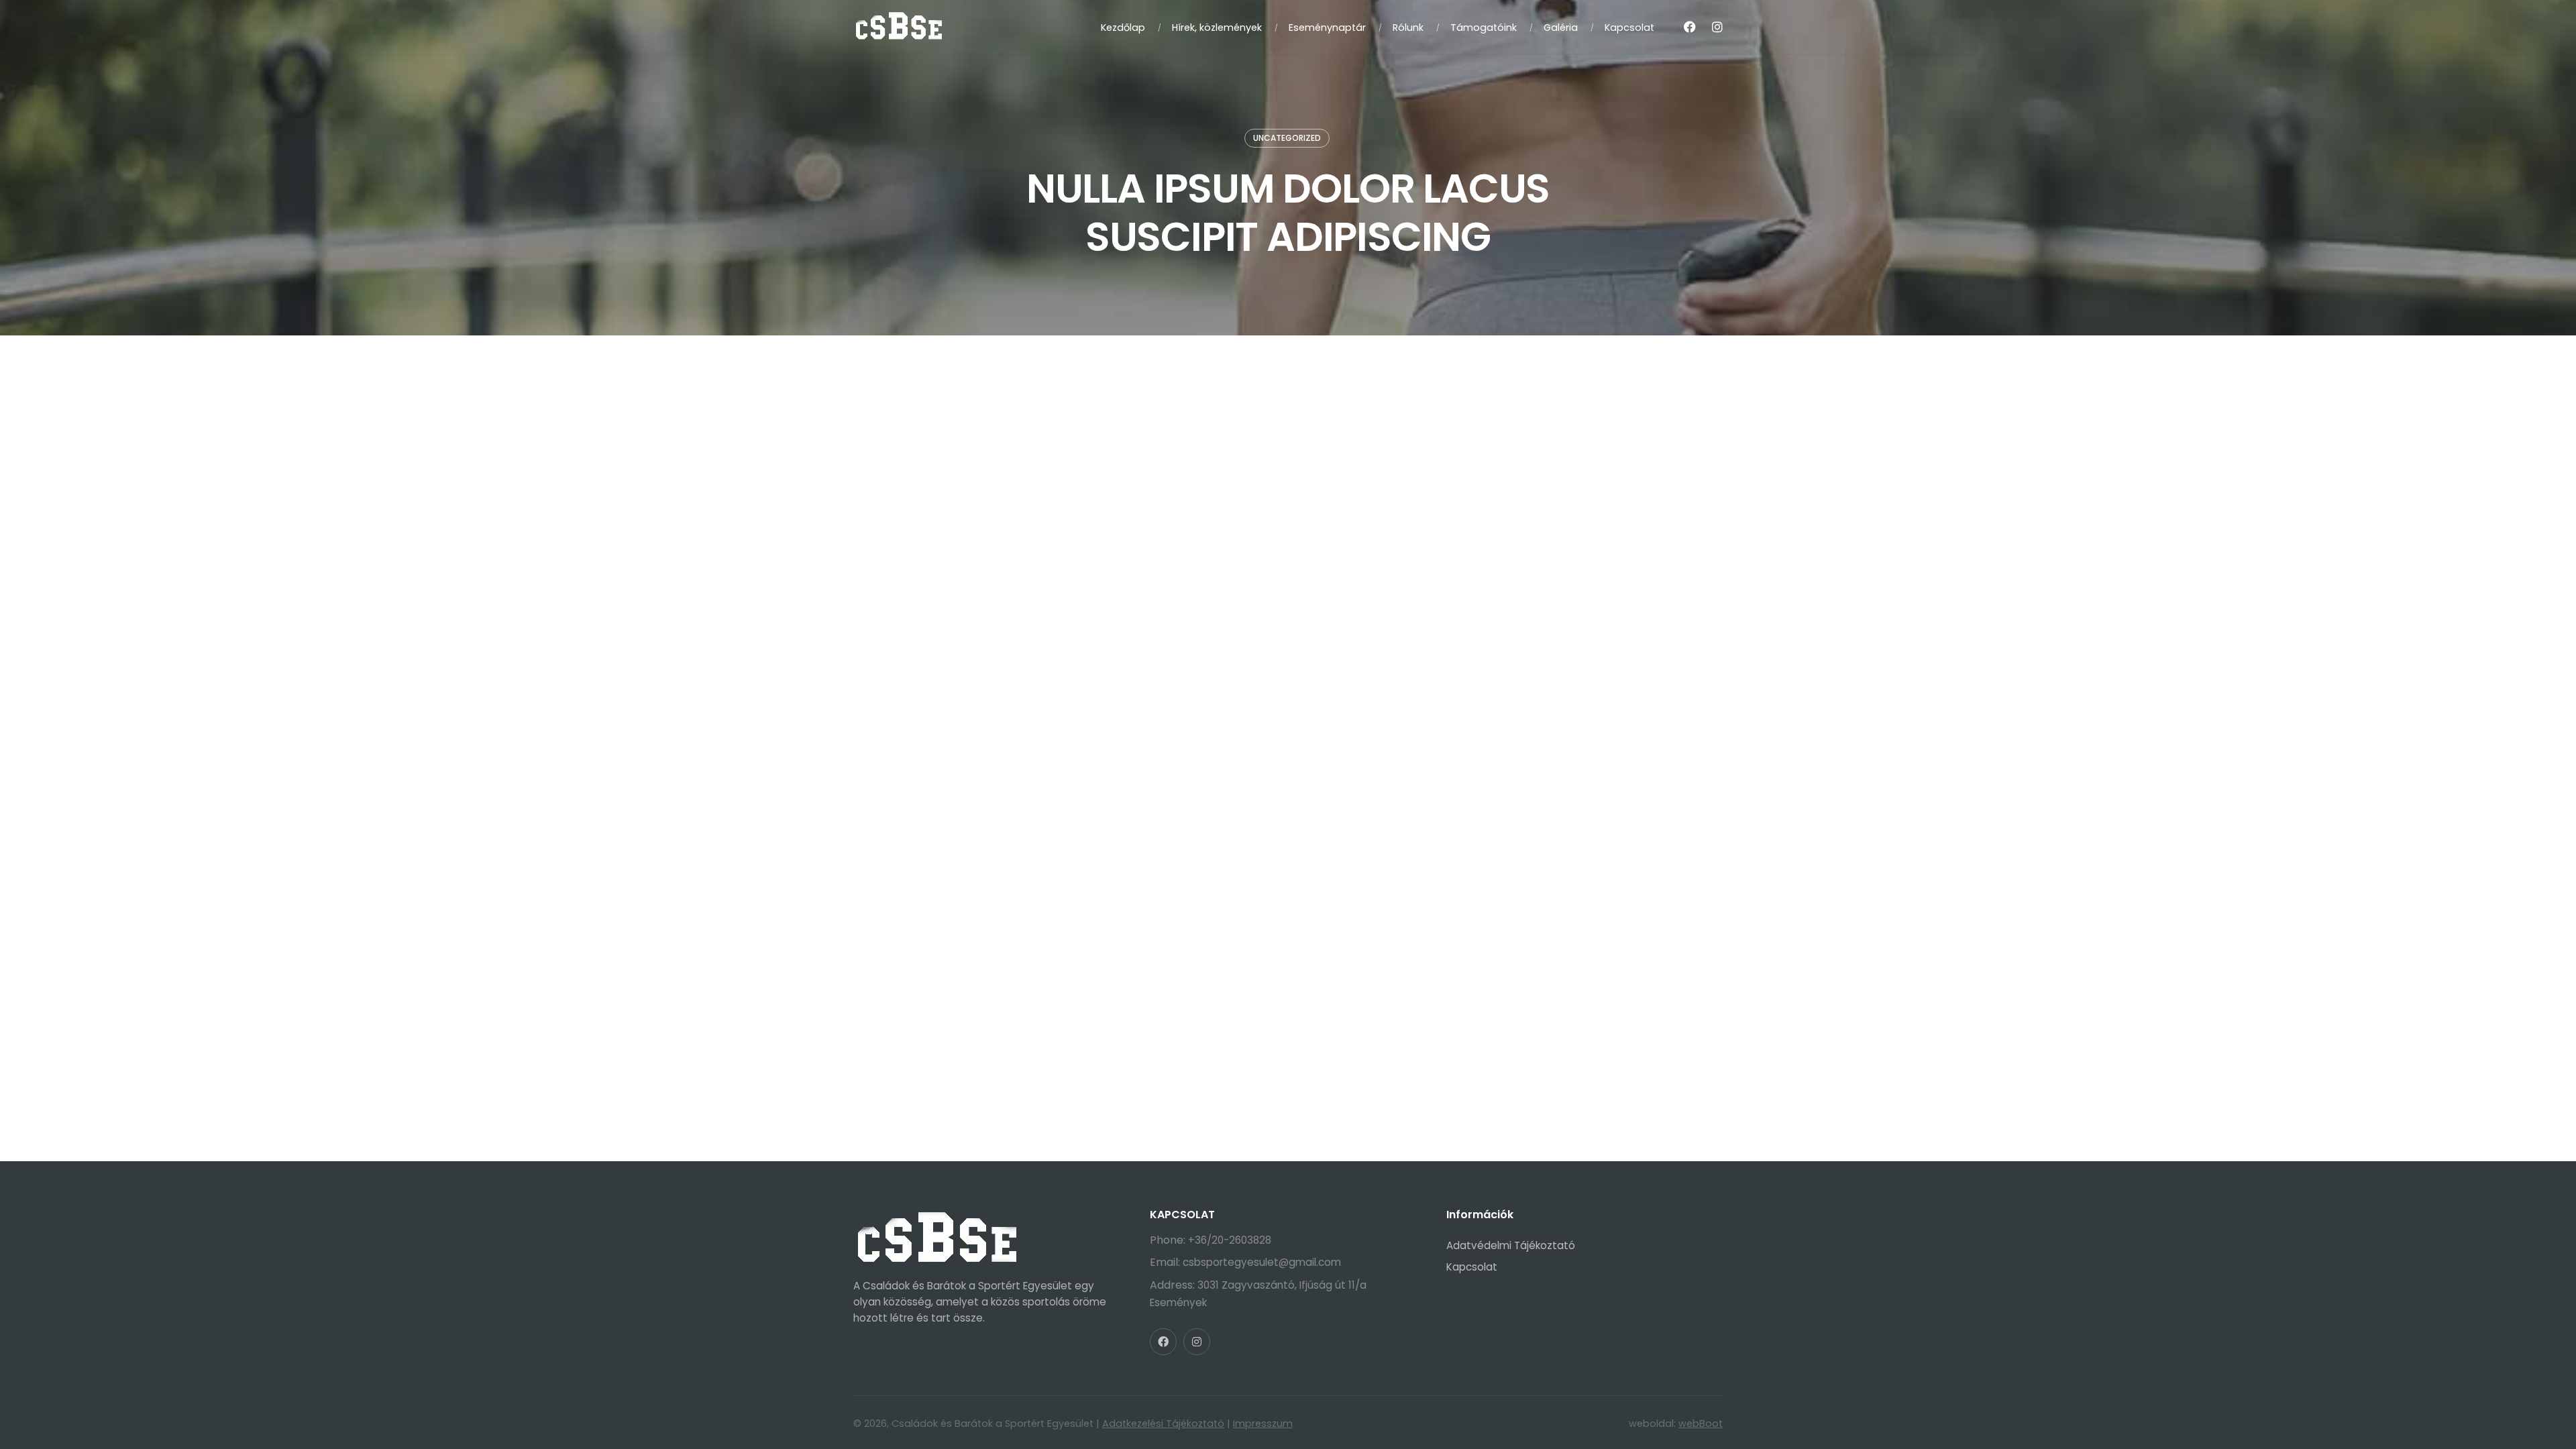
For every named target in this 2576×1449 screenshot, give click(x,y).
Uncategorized (1287, 138)
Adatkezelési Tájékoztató (1163, 1424)
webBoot (1701, 1424)
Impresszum (1263, 1424)
